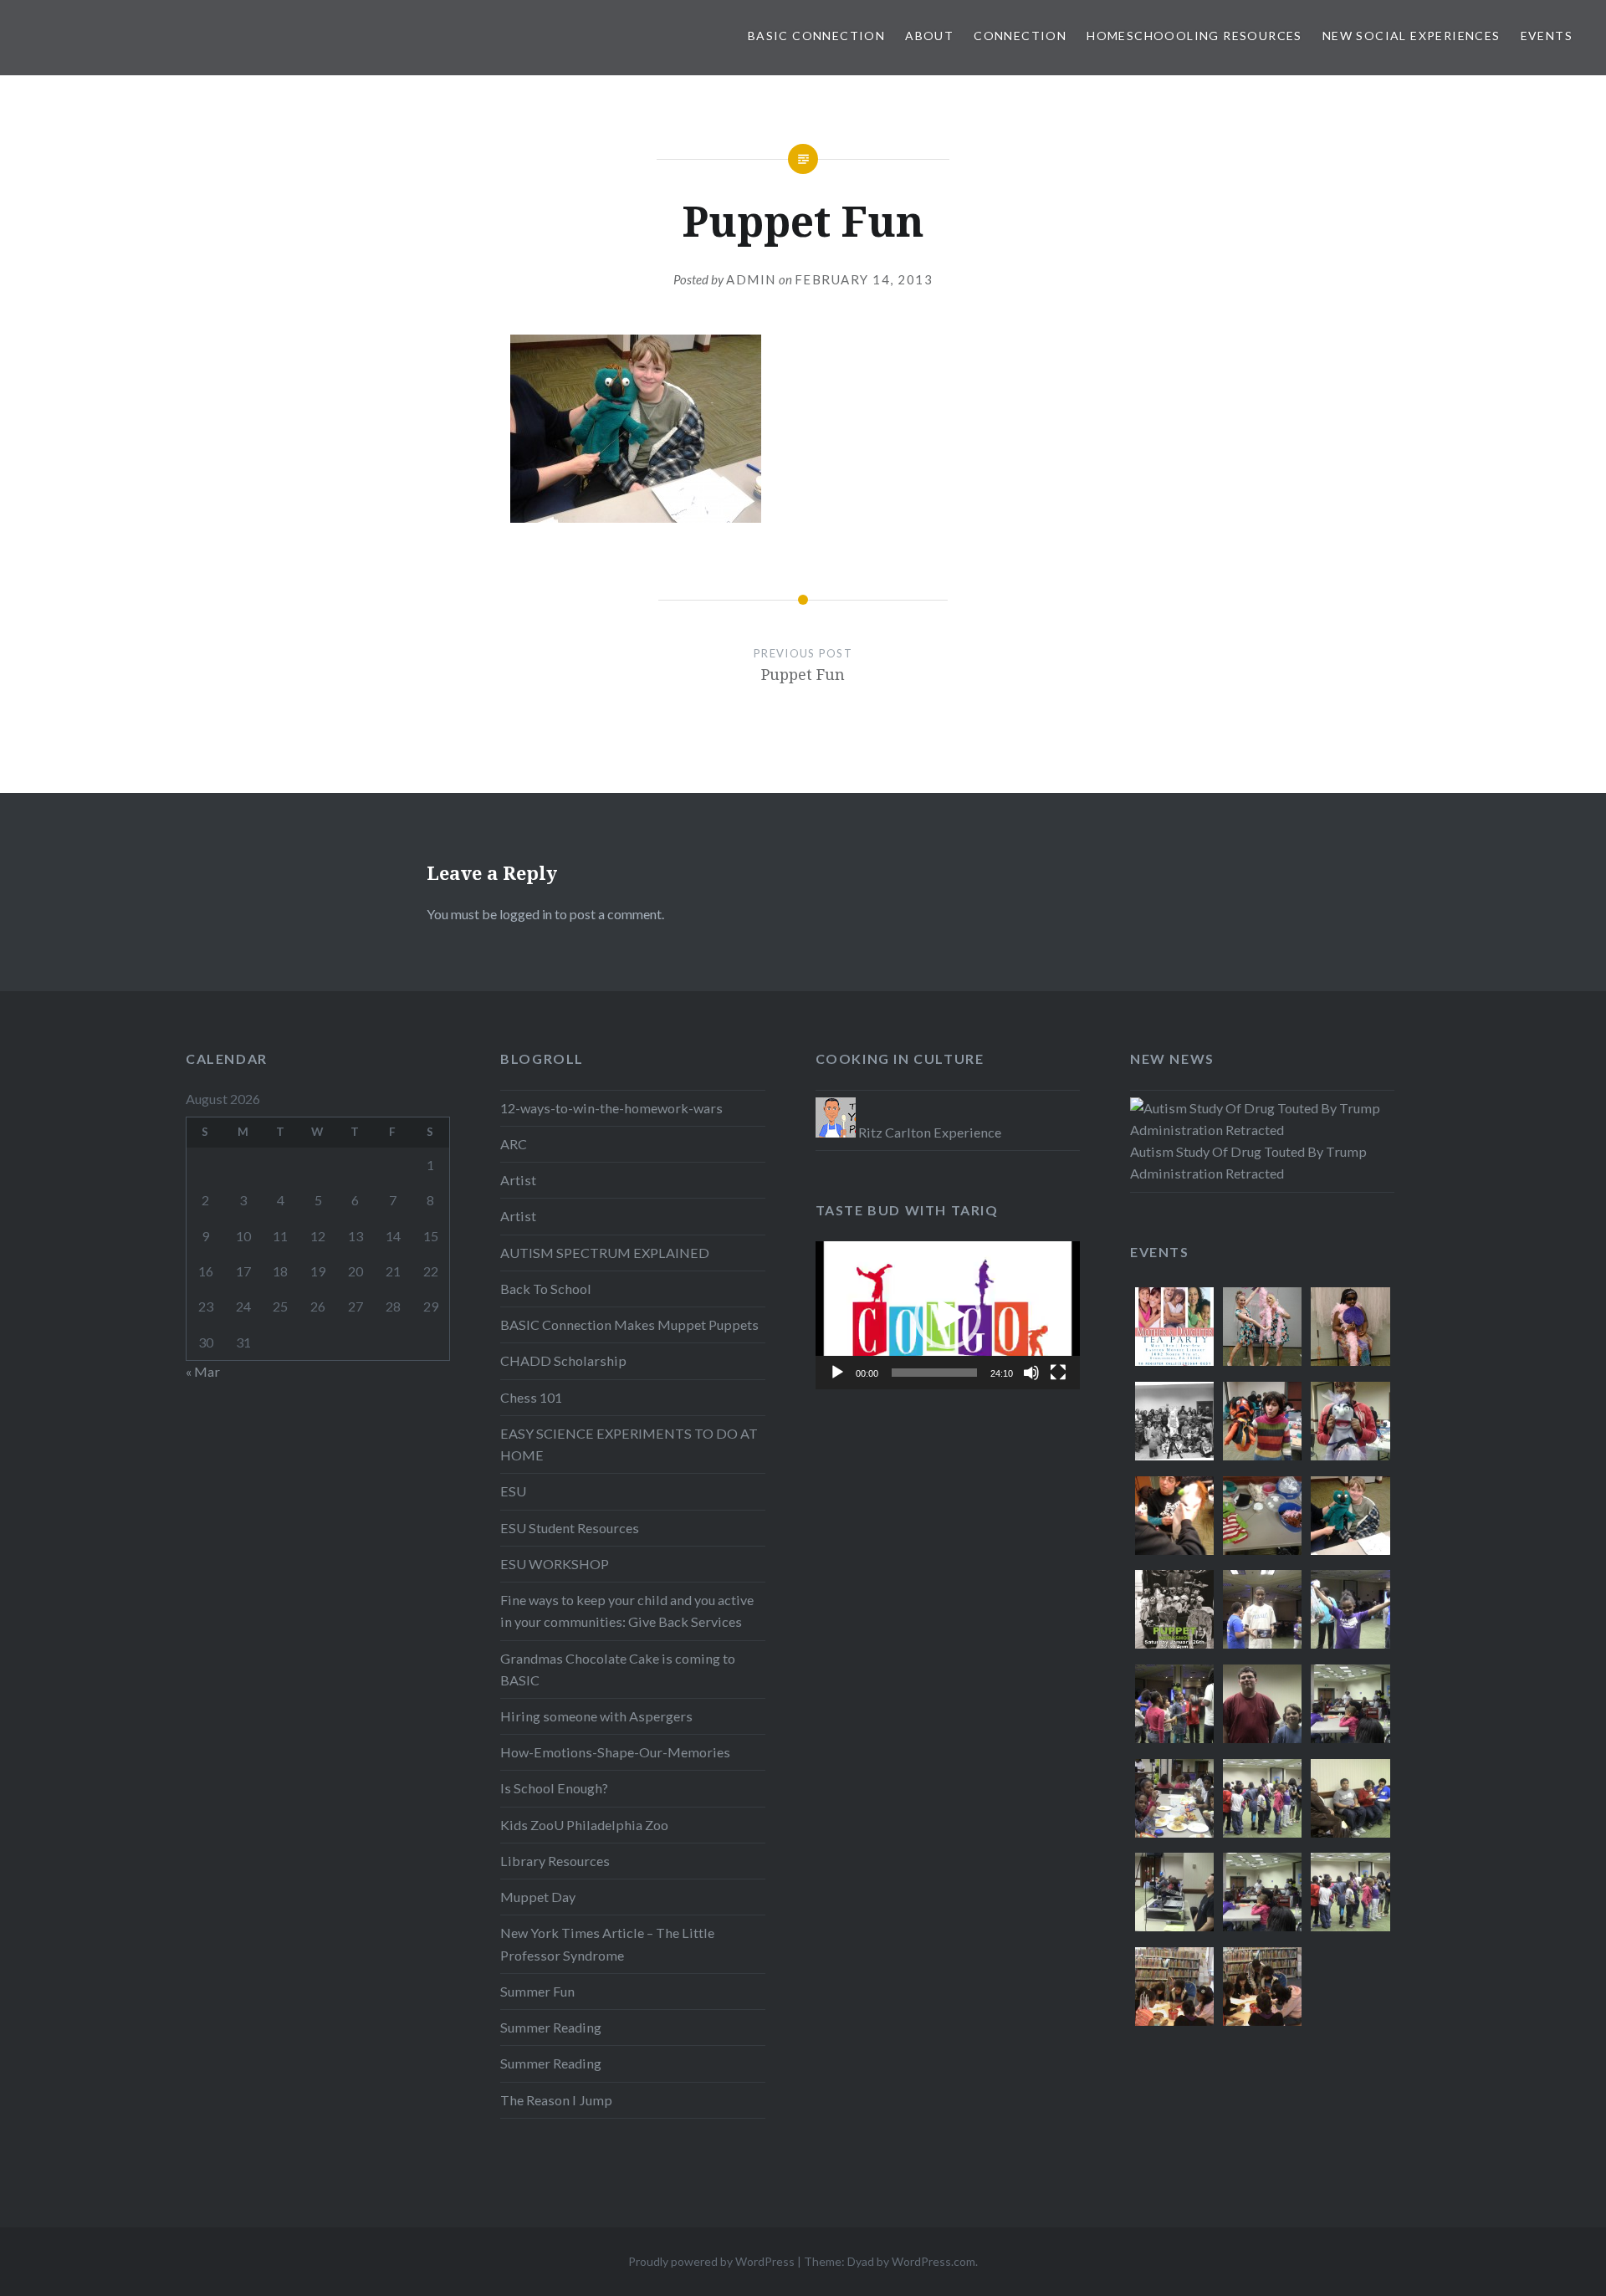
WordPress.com (933, 2261)
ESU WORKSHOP (555, 1564)
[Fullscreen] (1058, 1373)
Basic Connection (816, 36)
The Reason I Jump (556, 2100)
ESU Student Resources (570, 1528)
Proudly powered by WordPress (711, 2261)
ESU (513, 1491)
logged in (526, 914)
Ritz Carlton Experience (928, 1132)
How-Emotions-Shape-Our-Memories (615, 1752)
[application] (948, 1315)
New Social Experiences (1412, 36)
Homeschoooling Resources (1194, 36)
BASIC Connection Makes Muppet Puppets (629, 1324)
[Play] (837, 1373)
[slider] (934, 1373)
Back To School (546, 1289)
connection (1020, 36)
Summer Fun (537, 1991)
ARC (514, 1144)
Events (1547, 36)
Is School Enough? (554, 1788)
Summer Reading (551, 2027)
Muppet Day (538, 1897)
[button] (948, 1316)
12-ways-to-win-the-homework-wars (611, 1108)
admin (751, 279)
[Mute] (1031, 1373)
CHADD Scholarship (563, 1360)
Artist (518, 1180)
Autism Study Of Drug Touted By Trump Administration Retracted (1248, 1162)
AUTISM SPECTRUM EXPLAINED (605, 1253)
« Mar (203, 1371)
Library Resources (555, 1861)
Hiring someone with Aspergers (596, 1716)
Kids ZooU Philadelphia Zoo (584, 1825)
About (929, 36)
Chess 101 (531, 1397)
